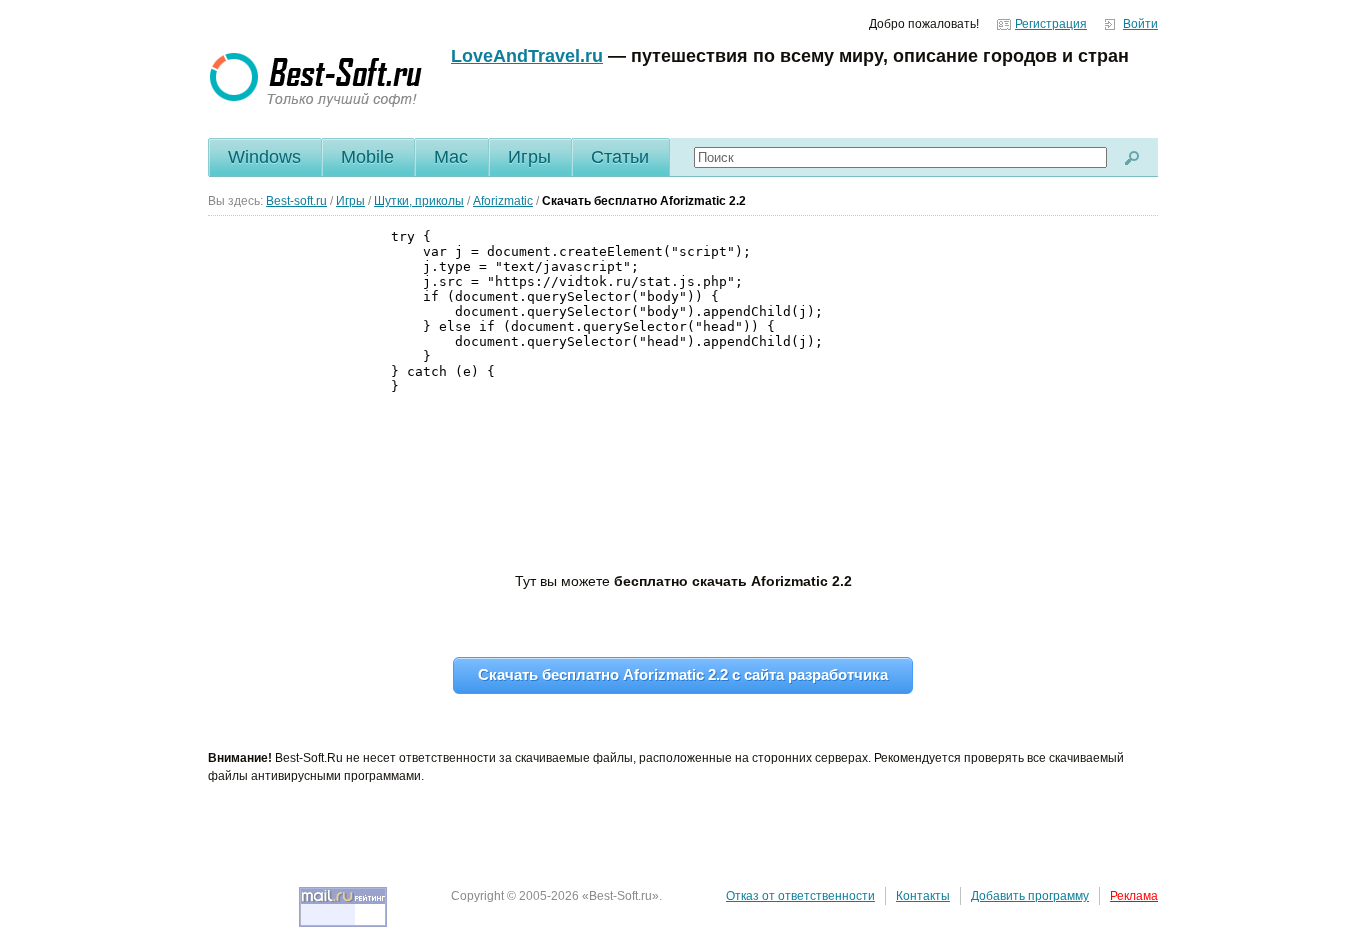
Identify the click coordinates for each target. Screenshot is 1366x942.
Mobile (367, 157)
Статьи (620, 157)
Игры (529, 157)
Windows (264, 157)
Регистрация (1051, 24)
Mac (451, 157)
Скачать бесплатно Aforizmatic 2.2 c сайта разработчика (683, 674)
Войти (1140, 24)
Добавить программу (1030, 896)
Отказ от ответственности (800, 896)
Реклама (1134, 896)
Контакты (923, 896)
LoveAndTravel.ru (527, 56)
